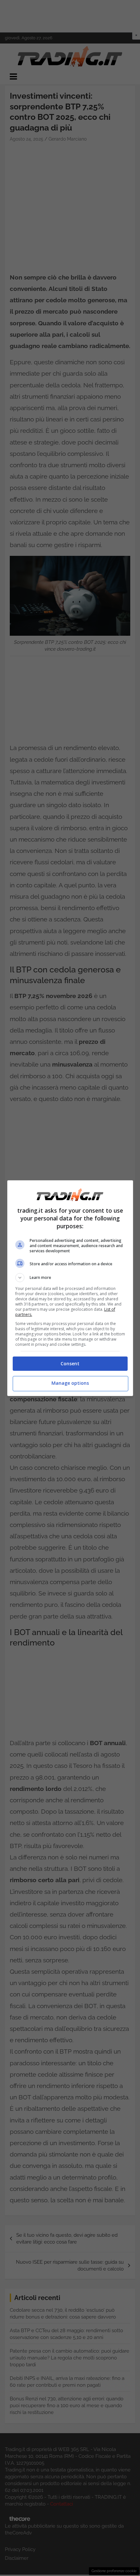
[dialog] (70, 1288)
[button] (70, 1278)
